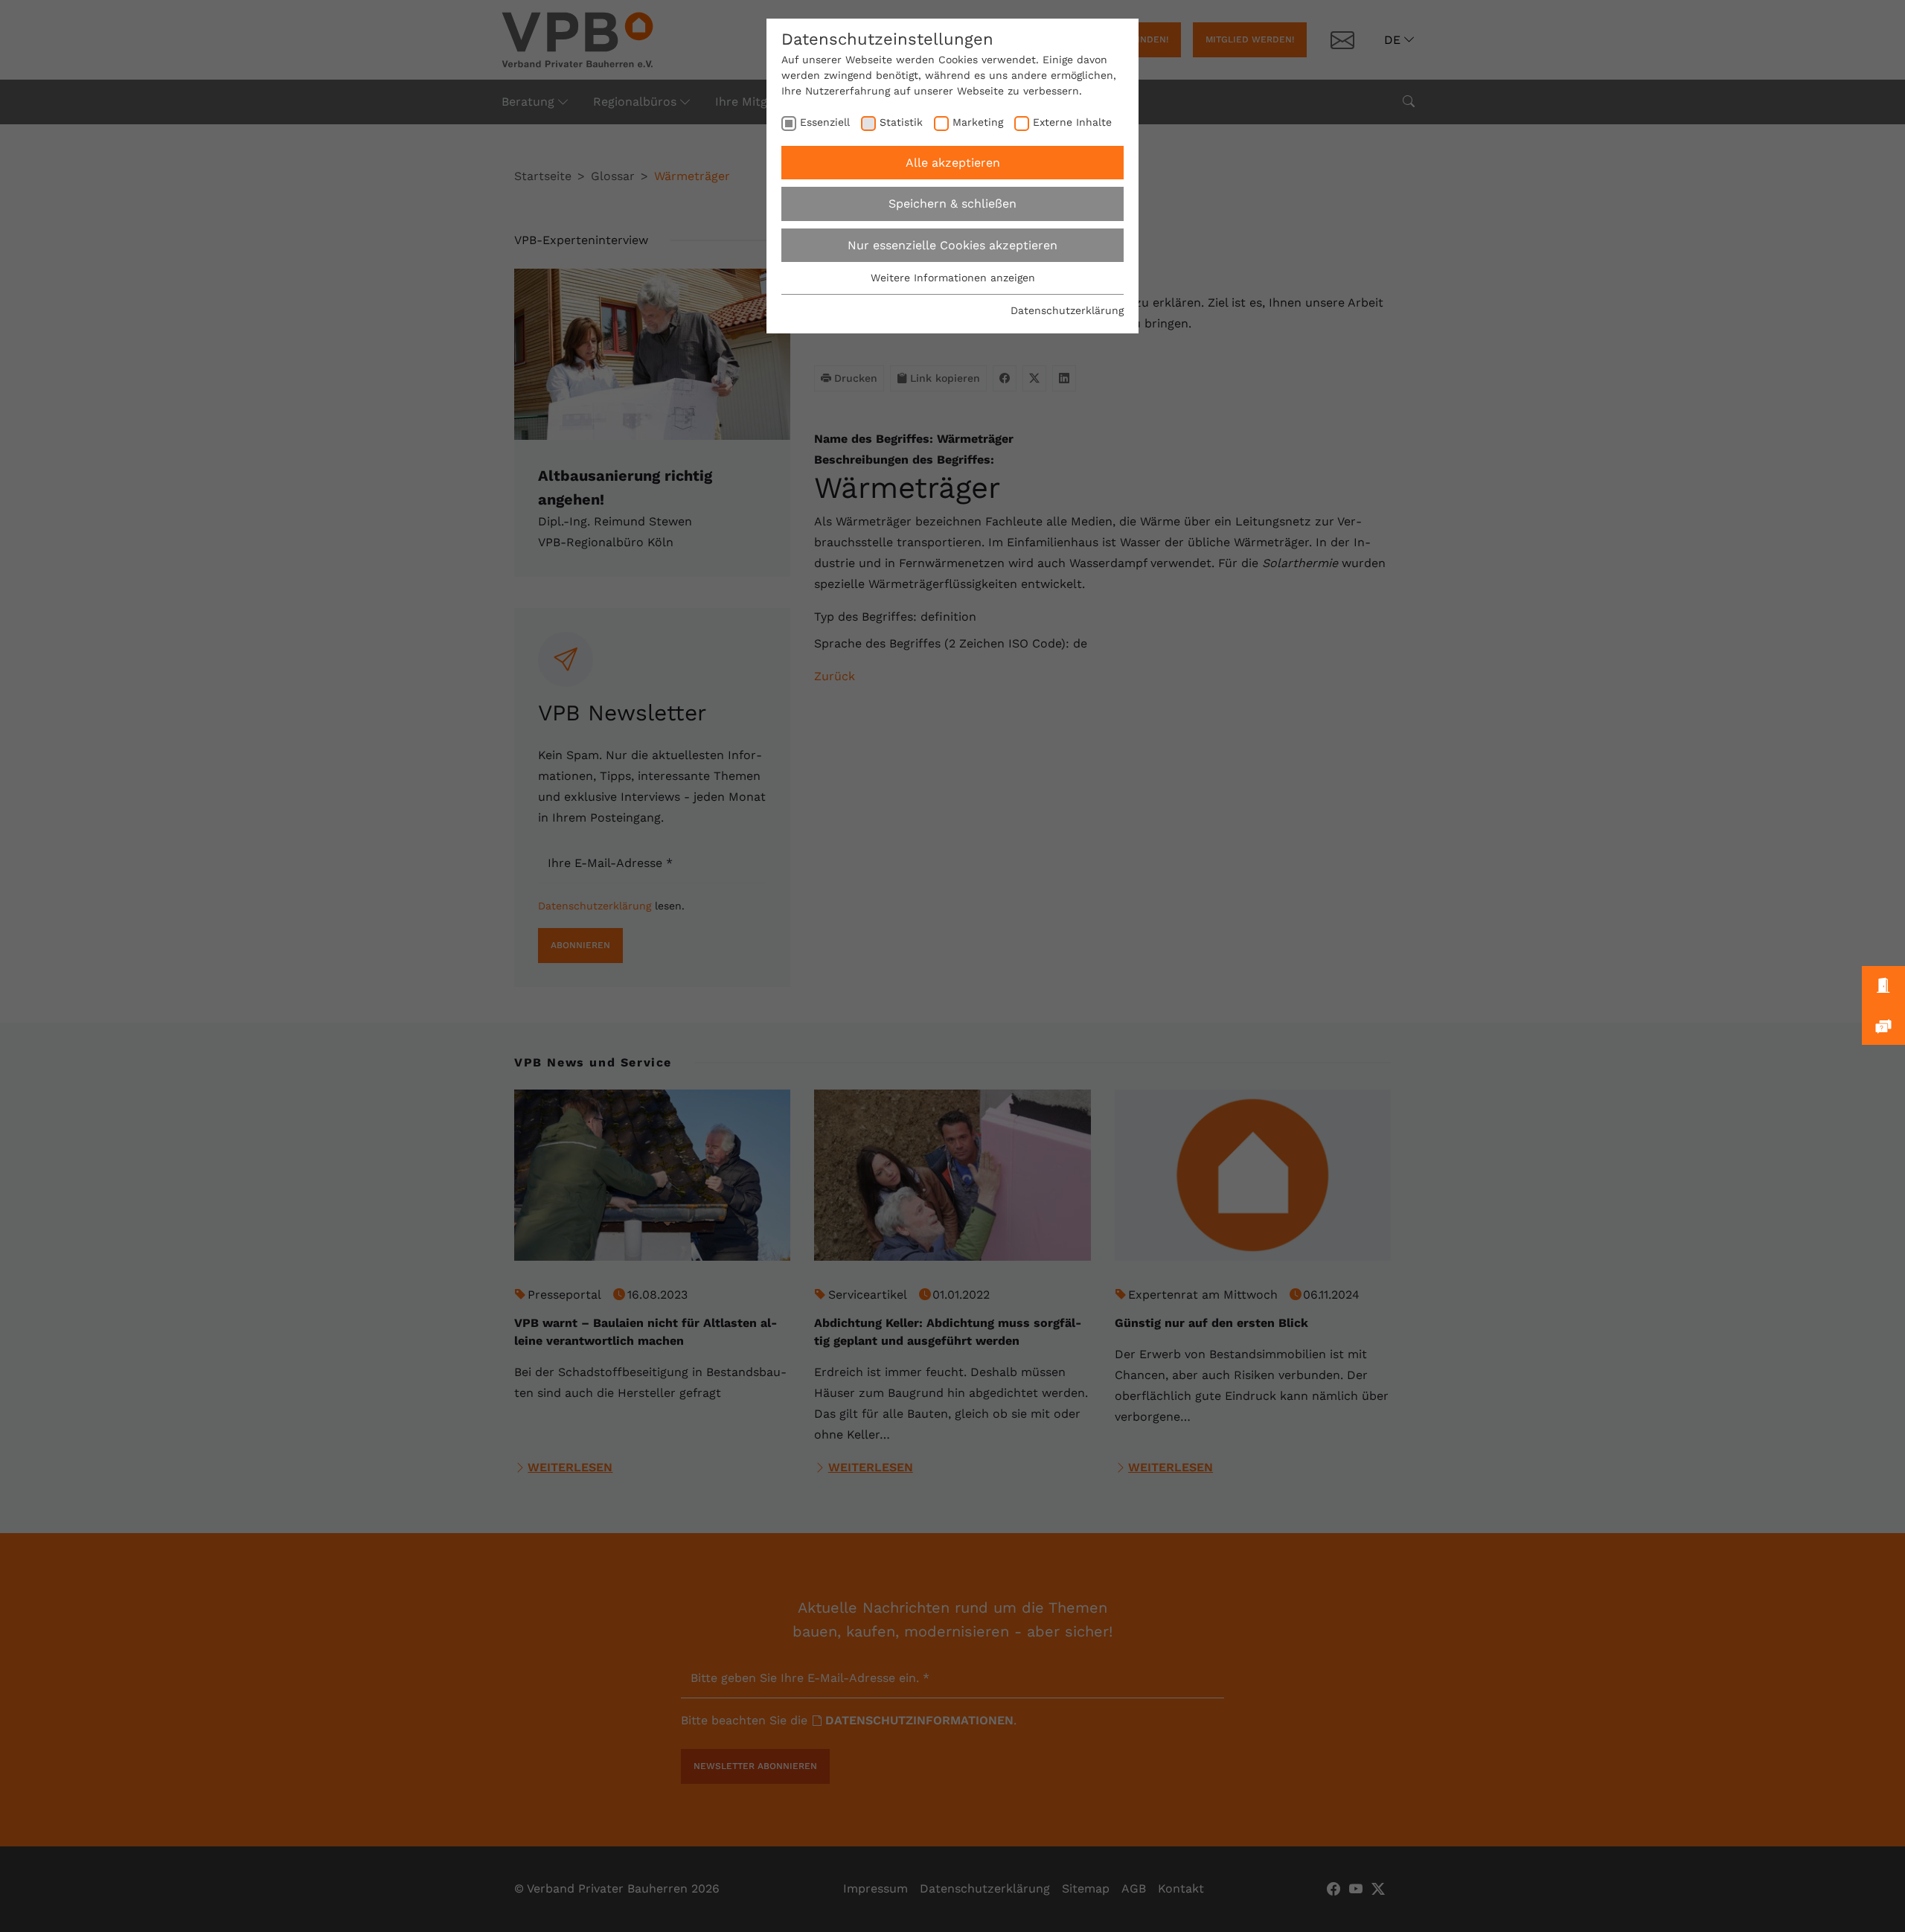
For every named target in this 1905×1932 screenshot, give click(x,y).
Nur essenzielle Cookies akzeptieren (952, 245)
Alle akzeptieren (953, 163)
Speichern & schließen (952, 204)
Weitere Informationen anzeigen (953, 278)
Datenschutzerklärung (1067, 310)
